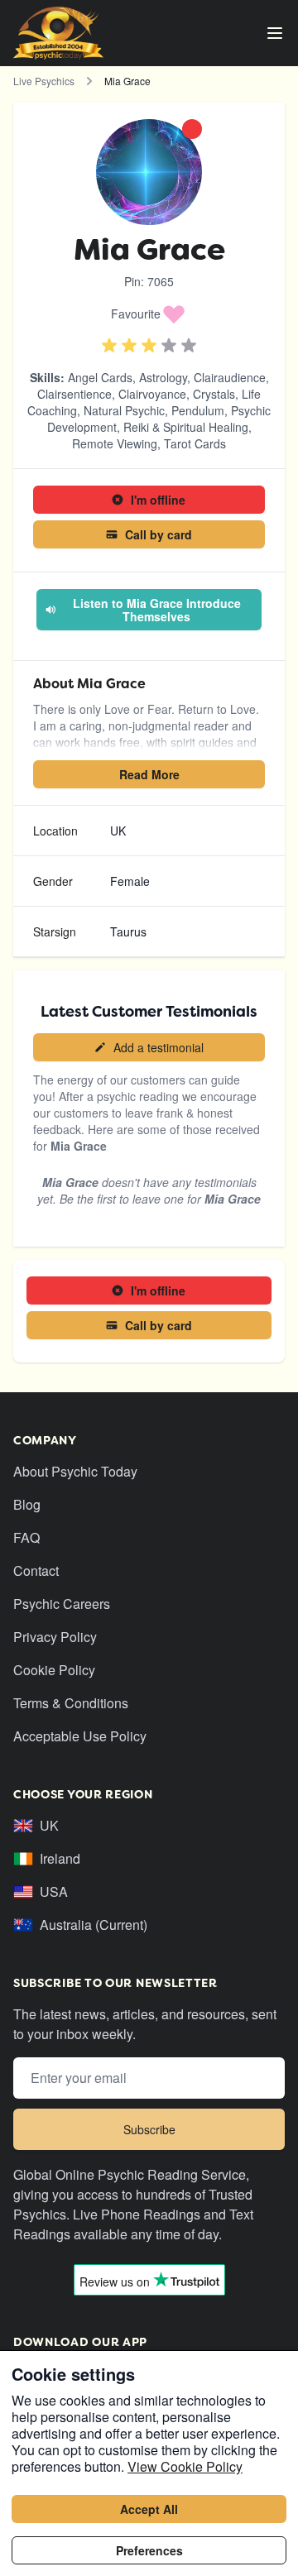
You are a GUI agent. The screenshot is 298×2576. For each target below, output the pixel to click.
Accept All (149, 2509)
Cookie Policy (54, 1670)
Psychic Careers (62, 1604)
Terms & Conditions (71, 1703)
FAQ (26, 1537)
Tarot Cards (195, 443)
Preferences (149, 2550)
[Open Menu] (275, 33)
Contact (36, 1570)
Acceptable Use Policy (80, 1736)
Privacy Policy (55, 1637)
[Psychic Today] (58, 33)
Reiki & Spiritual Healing (186, 427)
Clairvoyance (152, 394)
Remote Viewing (115, 443)
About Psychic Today (75, 1471)
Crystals (214, 394)
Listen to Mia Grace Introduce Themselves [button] (157, 610)
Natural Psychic (124, 410)
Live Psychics (44, 81)
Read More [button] (149, 774)
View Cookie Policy (185, 2466)
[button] (149, 314)
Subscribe (149, 2129)
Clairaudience (230, 377)
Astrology (163, 377)
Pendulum (198, 410)
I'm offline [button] (158, 500)
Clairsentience (74, 394)
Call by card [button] (159, 534)
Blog (27, 1504)
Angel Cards (100, 377)
